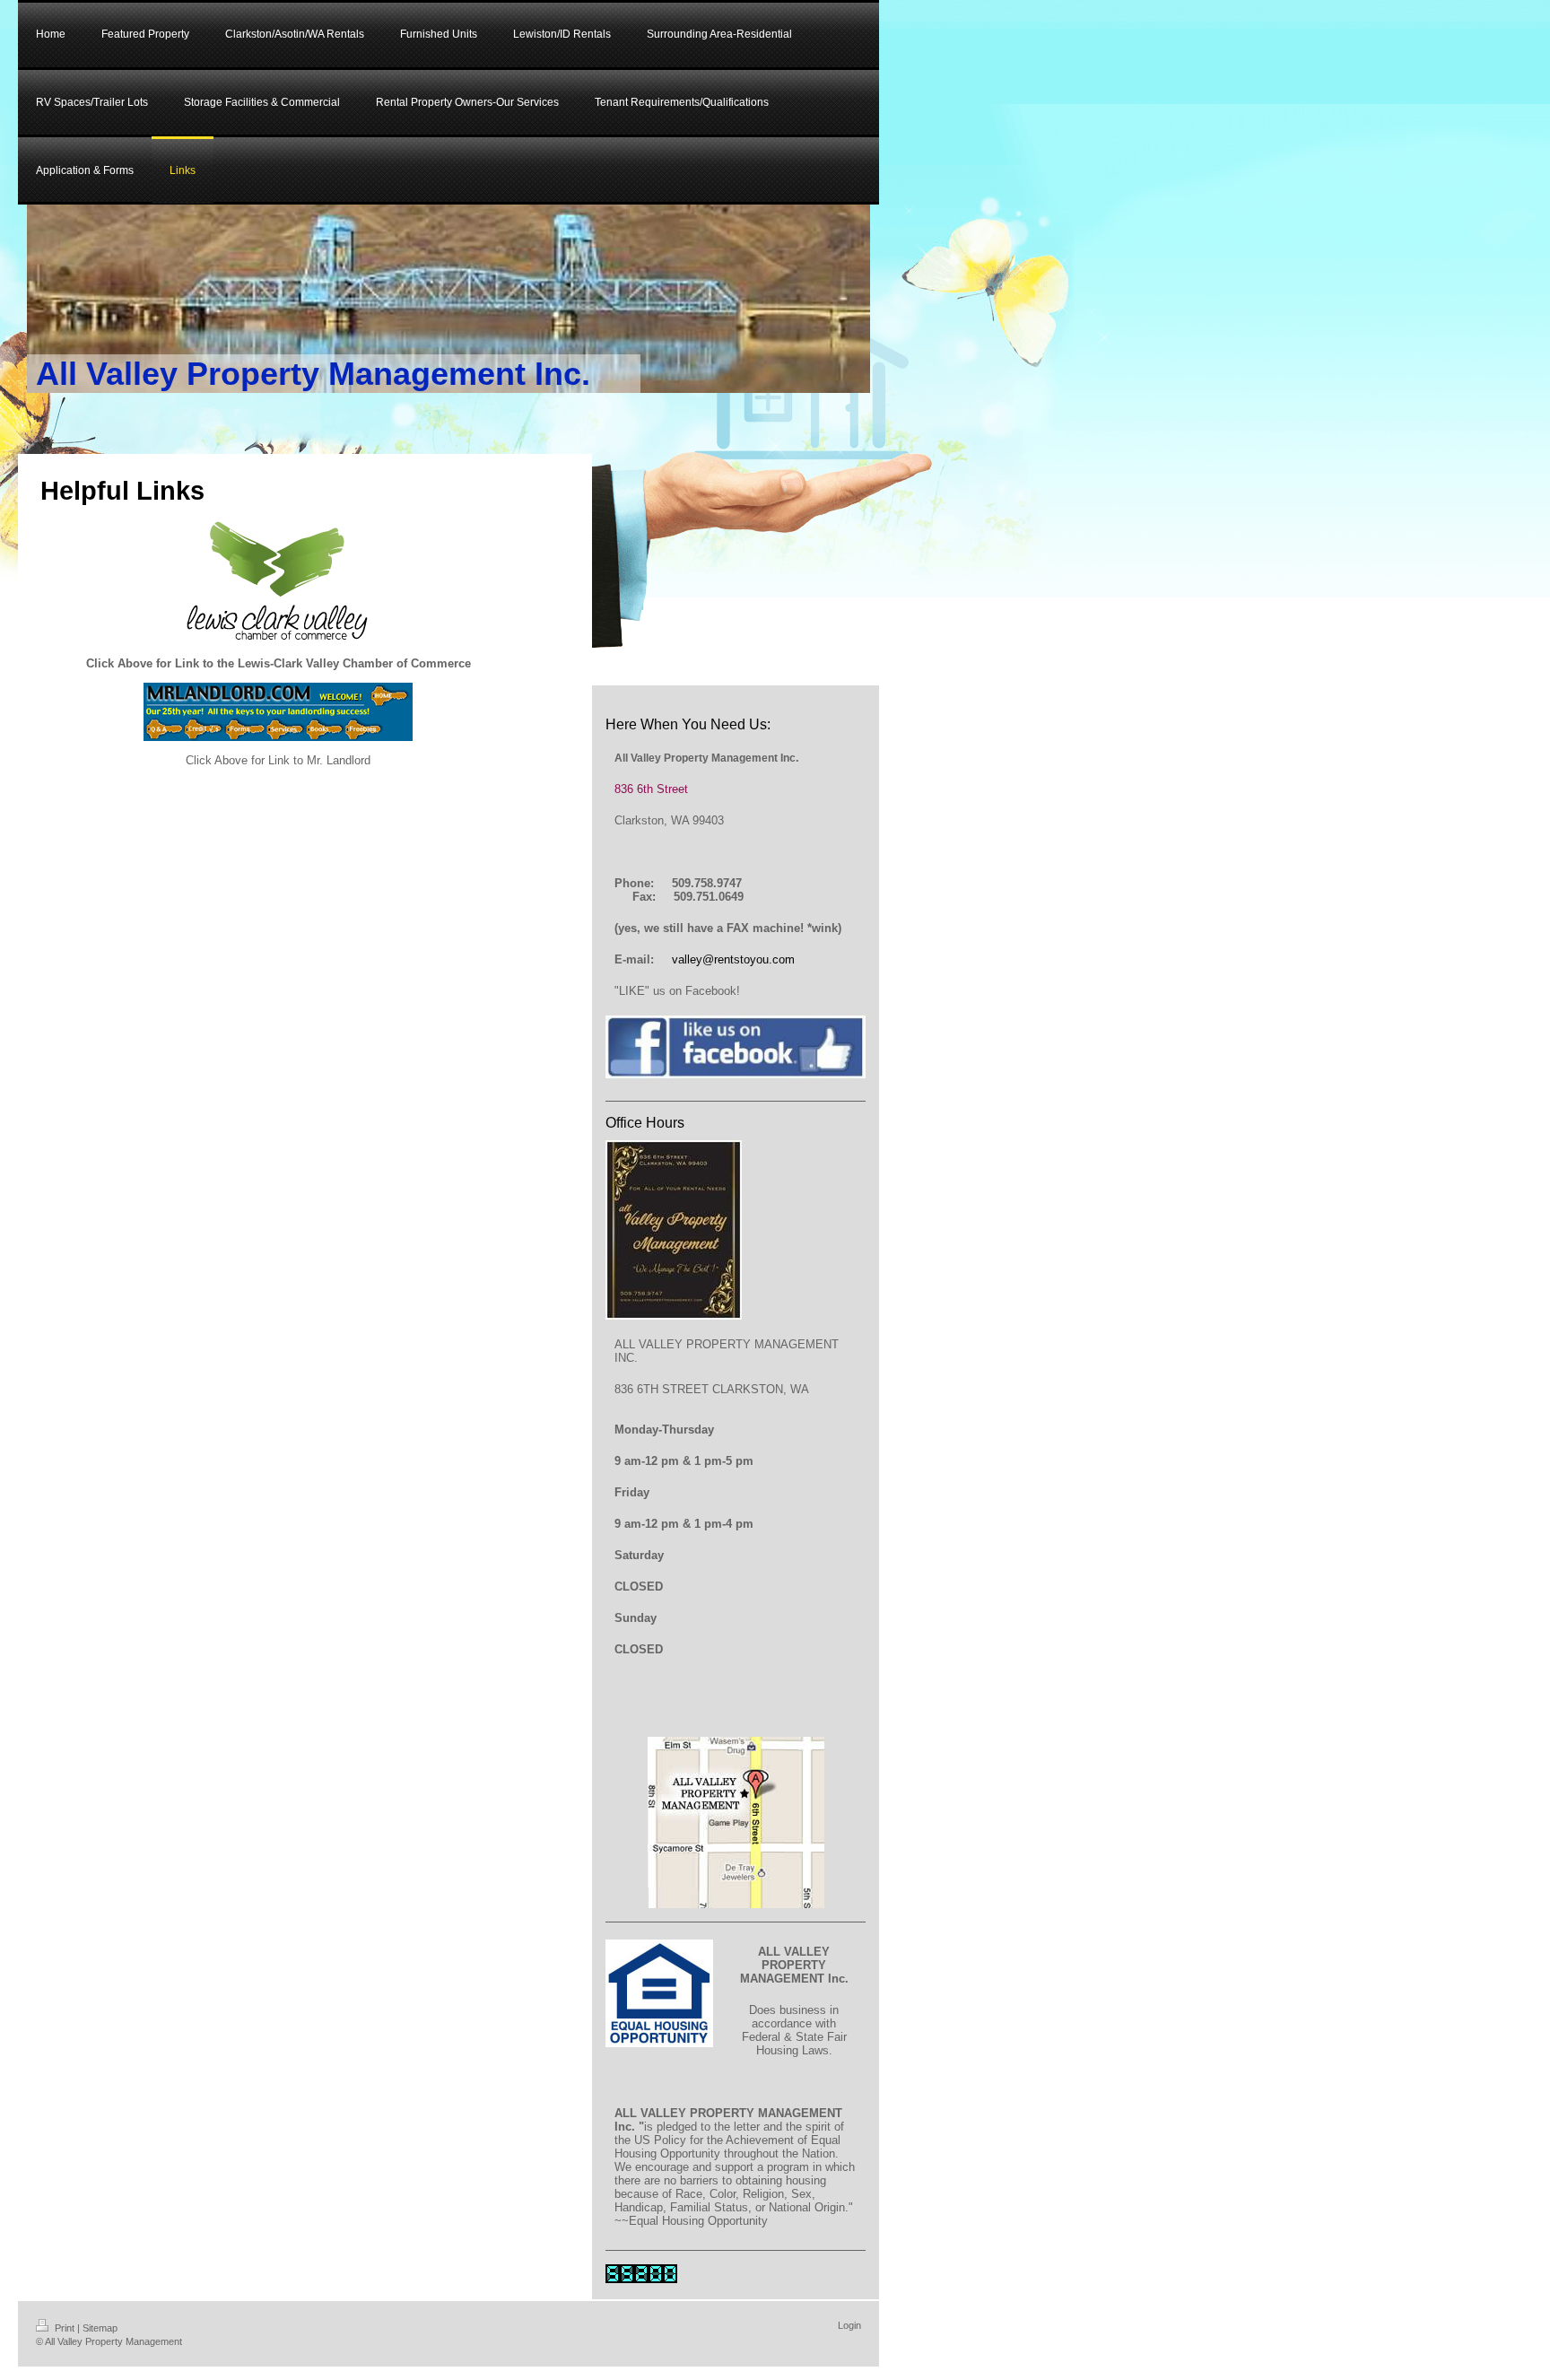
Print (65, 2328)
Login (849, 2325)
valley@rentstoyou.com (733, 959)
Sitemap (100, 2328)
